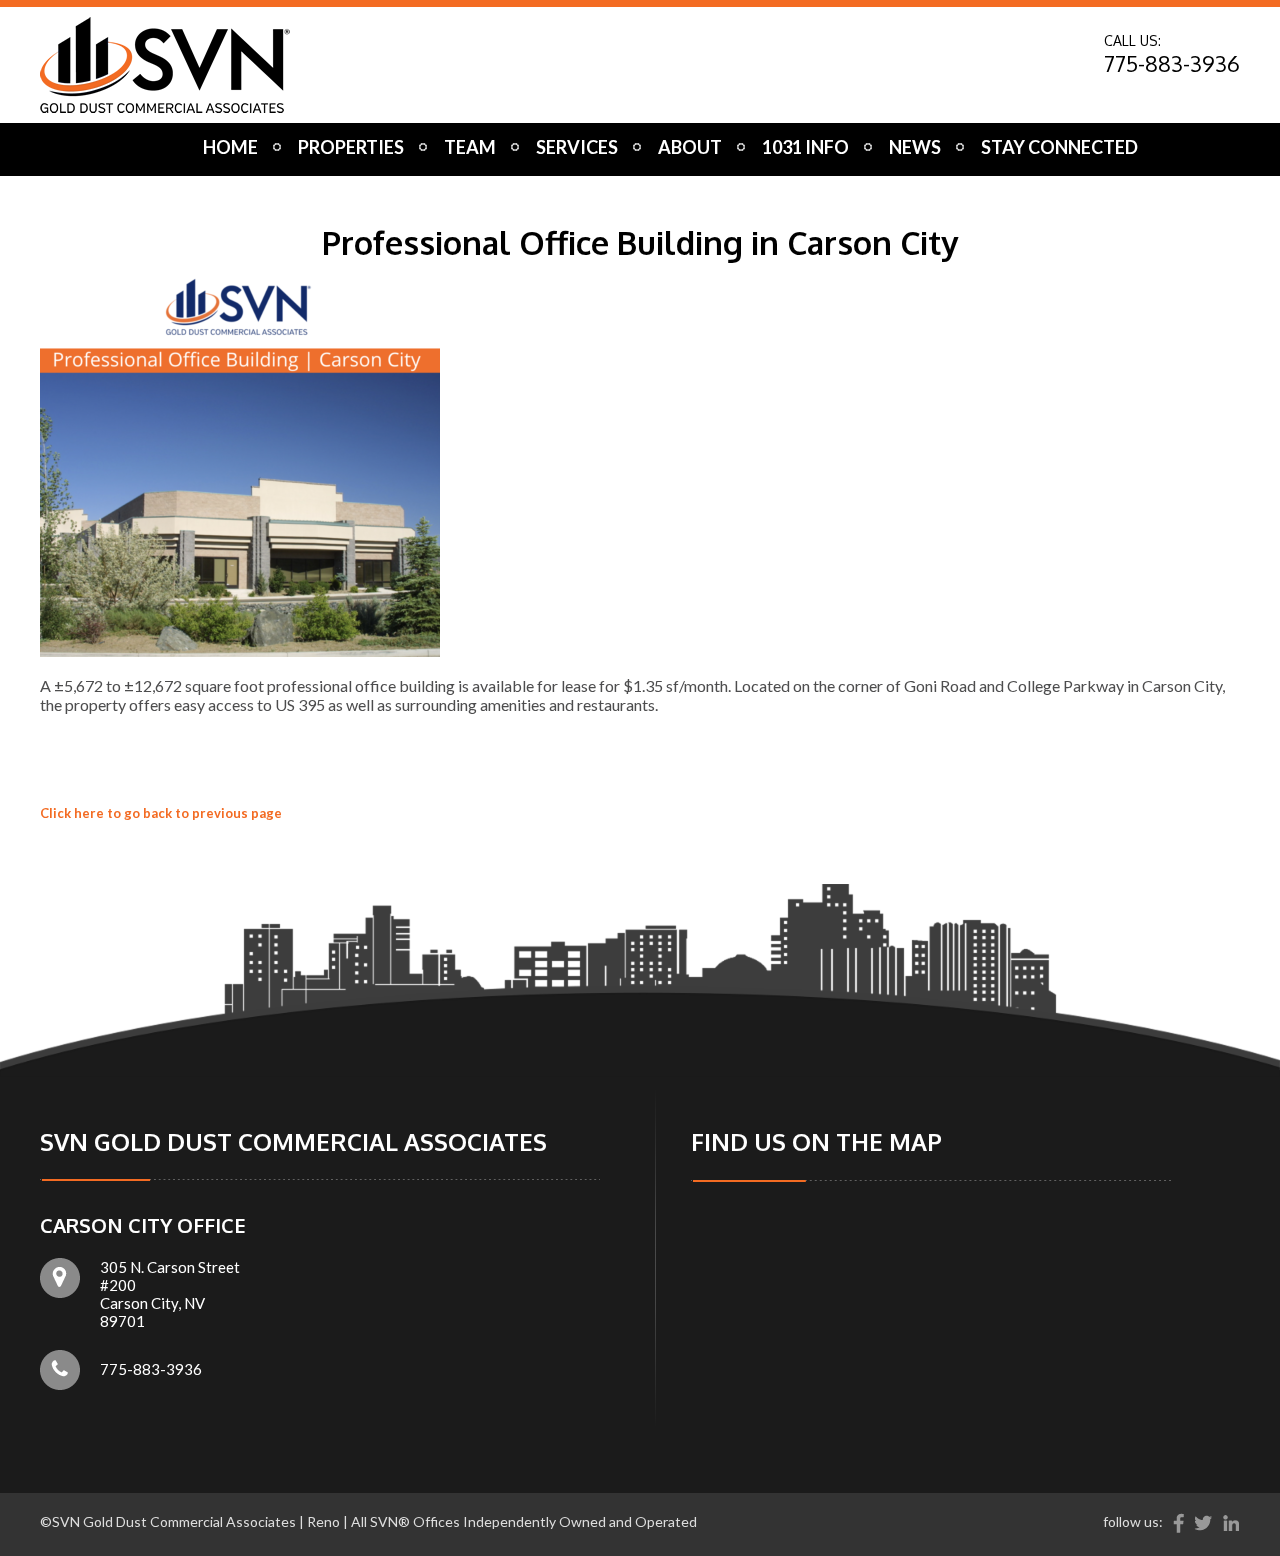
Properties (351, 147)
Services (577, 147)
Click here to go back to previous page (161, 813)
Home (230, 147)
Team (470, 147)
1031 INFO (805, 147)
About (690, 147)
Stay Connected (1059, 147)
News (915, 147)
